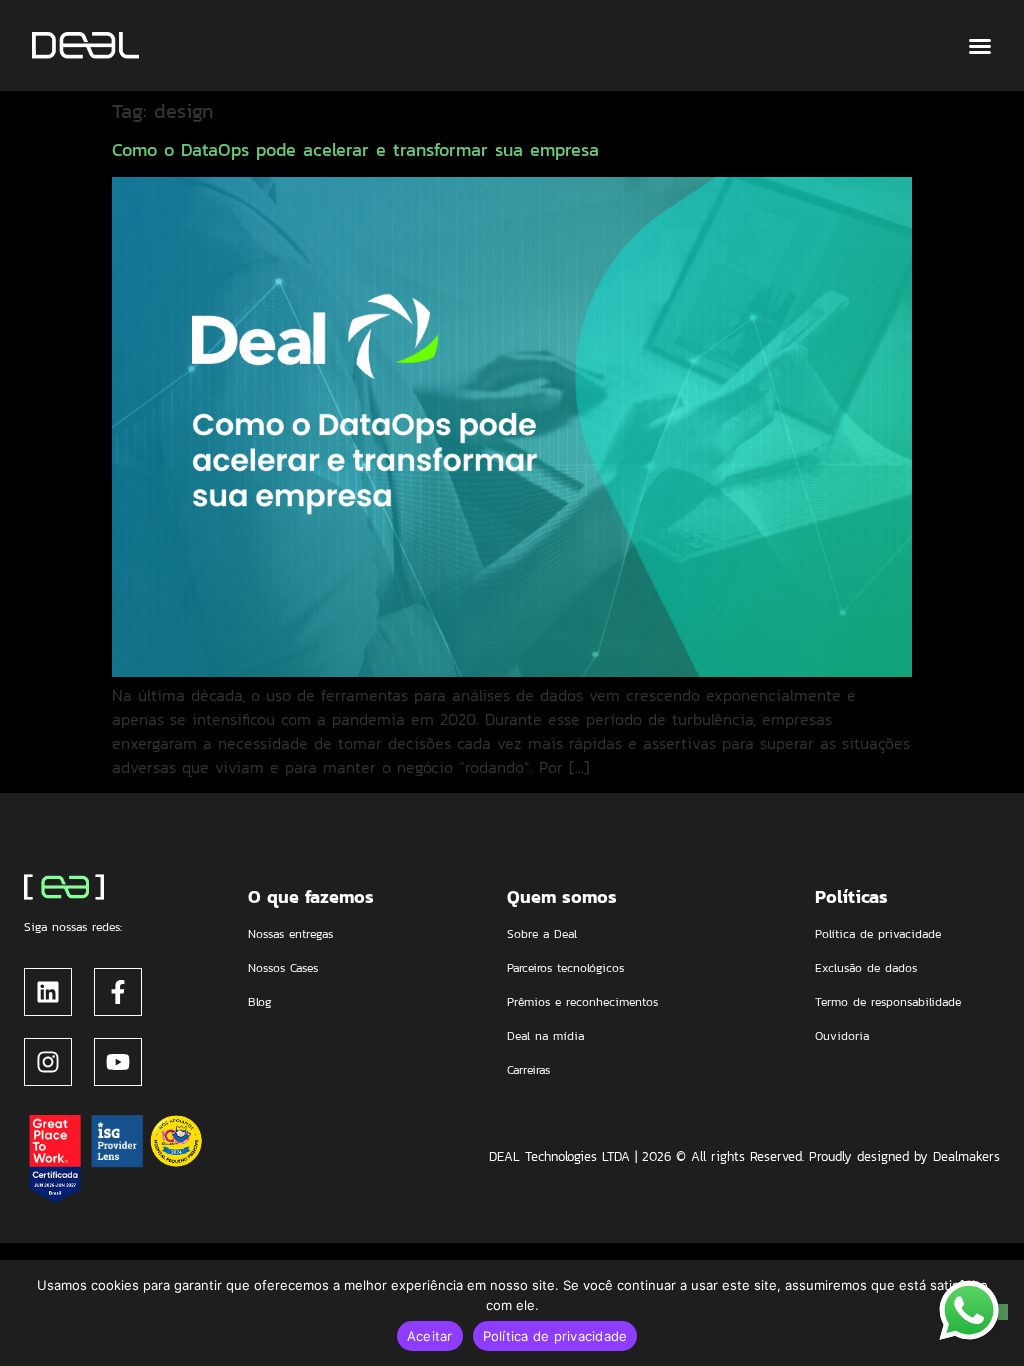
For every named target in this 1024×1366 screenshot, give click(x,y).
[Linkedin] (48, 992)
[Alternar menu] (980, 46)
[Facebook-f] (118, 992)
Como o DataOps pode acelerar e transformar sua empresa (355, 149)
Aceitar (430, 1336)
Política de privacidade (555, 1336)
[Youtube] (118, 1062)
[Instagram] (48, 1062)
